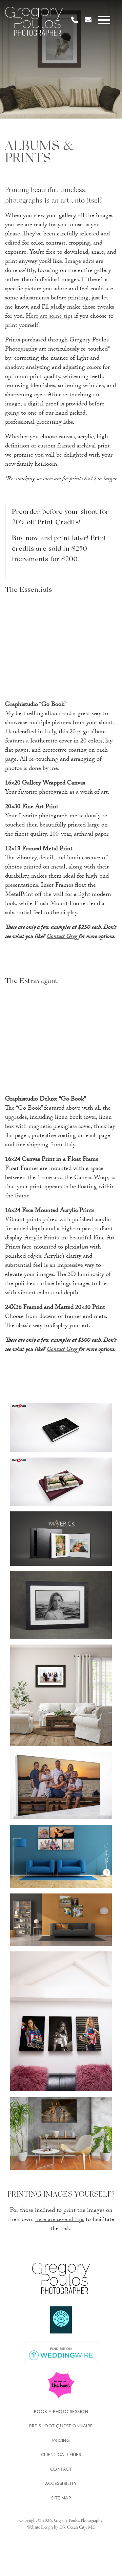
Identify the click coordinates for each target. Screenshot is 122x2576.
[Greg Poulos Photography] (34, 22)
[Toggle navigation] (106, 20)
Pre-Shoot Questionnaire (61, 2426)
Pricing (61, 2441)
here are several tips (60, 2220)
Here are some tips (49, 317)
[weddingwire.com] (61, 2352)
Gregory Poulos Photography (78, 2521)
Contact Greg (62, 937)
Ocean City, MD (81, 2527)
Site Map (61, 2498)
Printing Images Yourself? (61, 2195)
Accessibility (61, 2484)
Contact (61, 2469)
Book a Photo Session (61, 2412)
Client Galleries (61, 2455)
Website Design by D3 (46, 2527)
